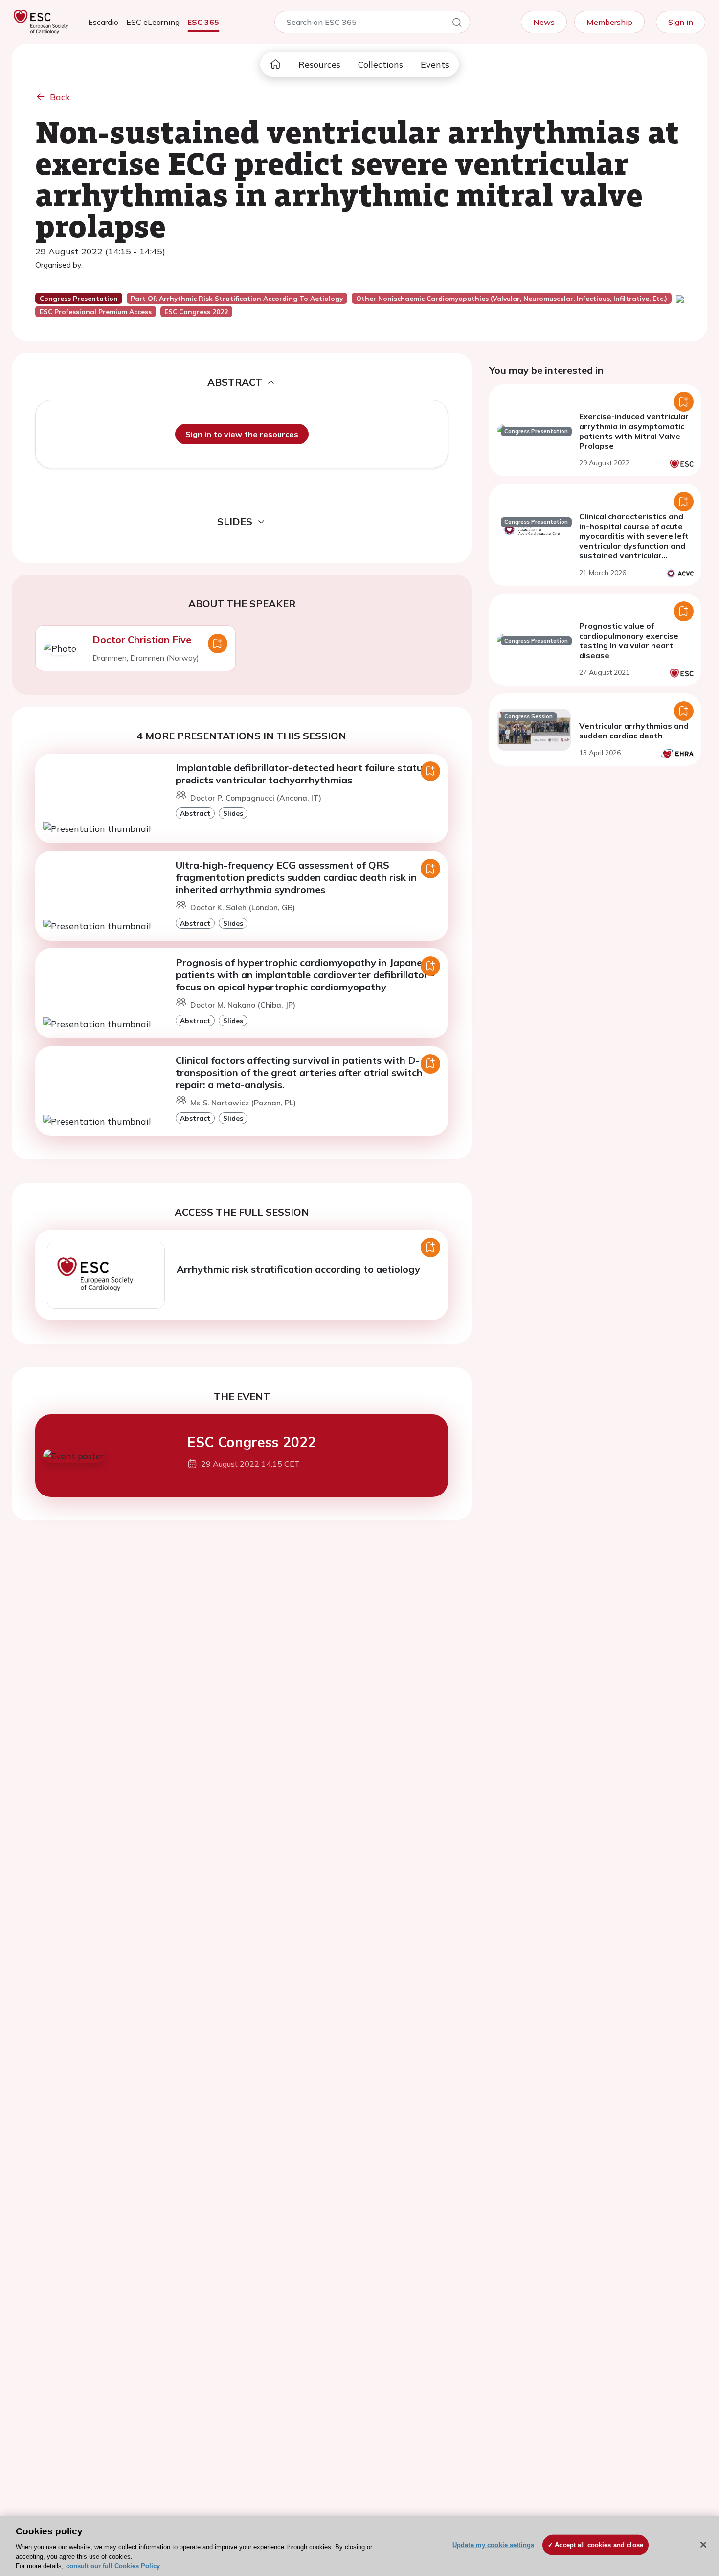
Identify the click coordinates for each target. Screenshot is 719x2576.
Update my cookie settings (493, 2545)
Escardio (103, 22)
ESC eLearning (153, 22)
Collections (381, 64)
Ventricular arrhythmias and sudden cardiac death (634, 731)
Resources (319, 64)
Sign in (681, 22)
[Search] (457, 24)
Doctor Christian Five (142, 639)
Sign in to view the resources (242, 434)
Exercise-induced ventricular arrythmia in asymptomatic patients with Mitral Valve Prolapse (634, 431)
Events (435, 64)
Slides (233, 813)
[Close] (703, 2545)
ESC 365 (203, 22)
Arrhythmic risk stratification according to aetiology (298, 1269)
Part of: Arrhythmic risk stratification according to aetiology (237, 299)
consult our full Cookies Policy (113, 2566)
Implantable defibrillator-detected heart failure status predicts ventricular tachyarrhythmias (302, 774)
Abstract (195, 813)
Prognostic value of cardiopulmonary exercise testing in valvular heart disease (629, 641)
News (544, 22)
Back (60, 97)
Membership (609, 22)
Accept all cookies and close (599, 2545)
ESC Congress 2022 (252, 1442)
